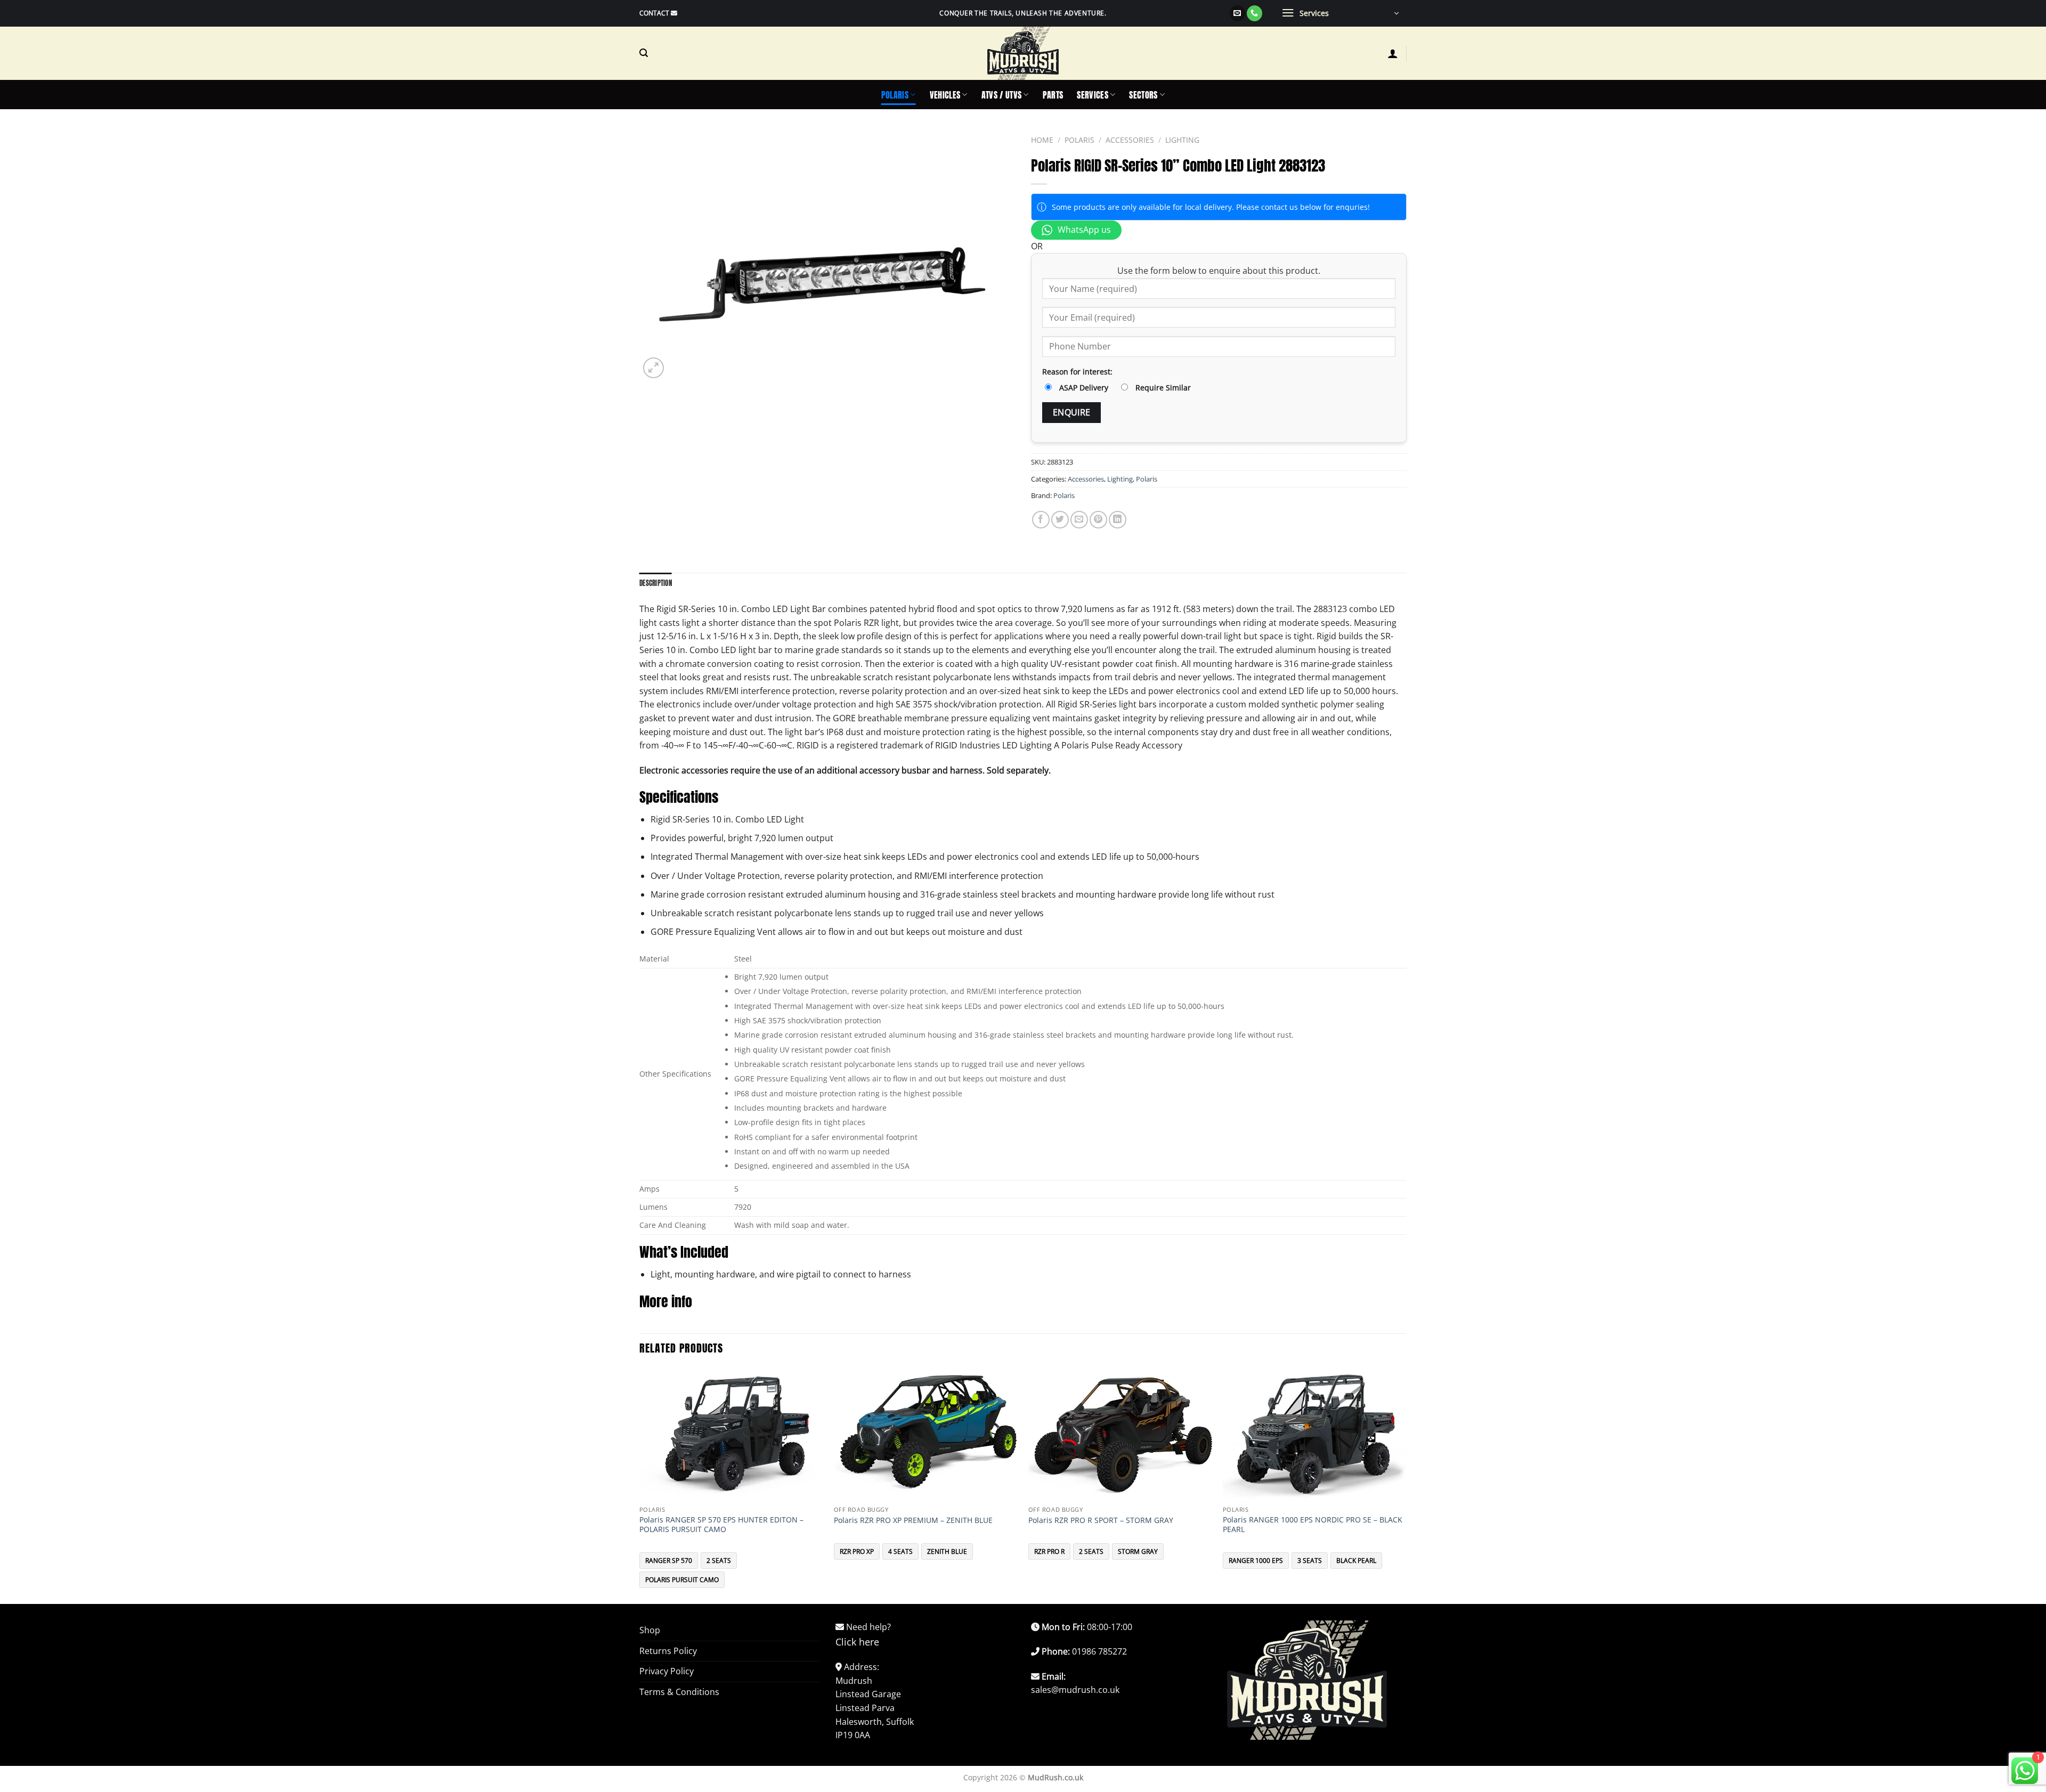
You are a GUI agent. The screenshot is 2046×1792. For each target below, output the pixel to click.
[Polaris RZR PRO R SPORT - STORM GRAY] (1120, 1434)
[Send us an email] (1237, 13)
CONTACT (654, 13)
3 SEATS (1310, 1561)
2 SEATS (719, 1561)
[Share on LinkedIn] (1118, 520)
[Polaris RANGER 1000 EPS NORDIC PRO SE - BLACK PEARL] (1315, 1434)
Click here (857, 1642)
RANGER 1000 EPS (1256, 1561)
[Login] (1393, 53)
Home (1042, 140)
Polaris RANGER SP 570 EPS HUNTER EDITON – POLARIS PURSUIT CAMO (721, 1525)
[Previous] (640, 1485)
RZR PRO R (1049, 1551)
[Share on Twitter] (1060, 520)
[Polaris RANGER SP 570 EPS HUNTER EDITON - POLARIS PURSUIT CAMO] (731, 1434)
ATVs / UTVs (1002, 95)
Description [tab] (656, 583)
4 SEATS (900, 1551)
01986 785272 (1099, 1651)
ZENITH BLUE (947, 1551)
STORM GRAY (1138, 1551)
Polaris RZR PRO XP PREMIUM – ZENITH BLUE (913, 1520)
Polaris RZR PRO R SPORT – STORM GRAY (1101, 1520)
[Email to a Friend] (1079, 520)
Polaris (895, 95)
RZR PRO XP (857, 1551)
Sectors (1143, 95)
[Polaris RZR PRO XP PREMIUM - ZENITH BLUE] (926, 1434)
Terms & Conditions (679, 1692)
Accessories (1130, 140)
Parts (1053, 95)
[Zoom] (653, 368)
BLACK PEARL (1356, 1561)
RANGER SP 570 (669, 1561)
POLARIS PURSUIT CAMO (682, 1580)
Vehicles (945, 95)
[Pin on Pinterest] (1098, 520)
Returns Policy (668, 1651)
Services (1093, 95)
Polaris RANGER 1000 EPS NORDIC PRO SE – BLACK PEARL (1313, 1525)
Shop (650, 1630)
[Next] (1406, 1485)
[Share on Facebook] (1041, 520)
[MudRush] (1023, 53)
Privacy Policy (667, 1671)
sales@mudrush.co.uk (1075, 1690)
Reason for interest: (1077, 372)
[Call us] (1255, 13)
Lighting (1182, 140)
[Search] (644, 53)
